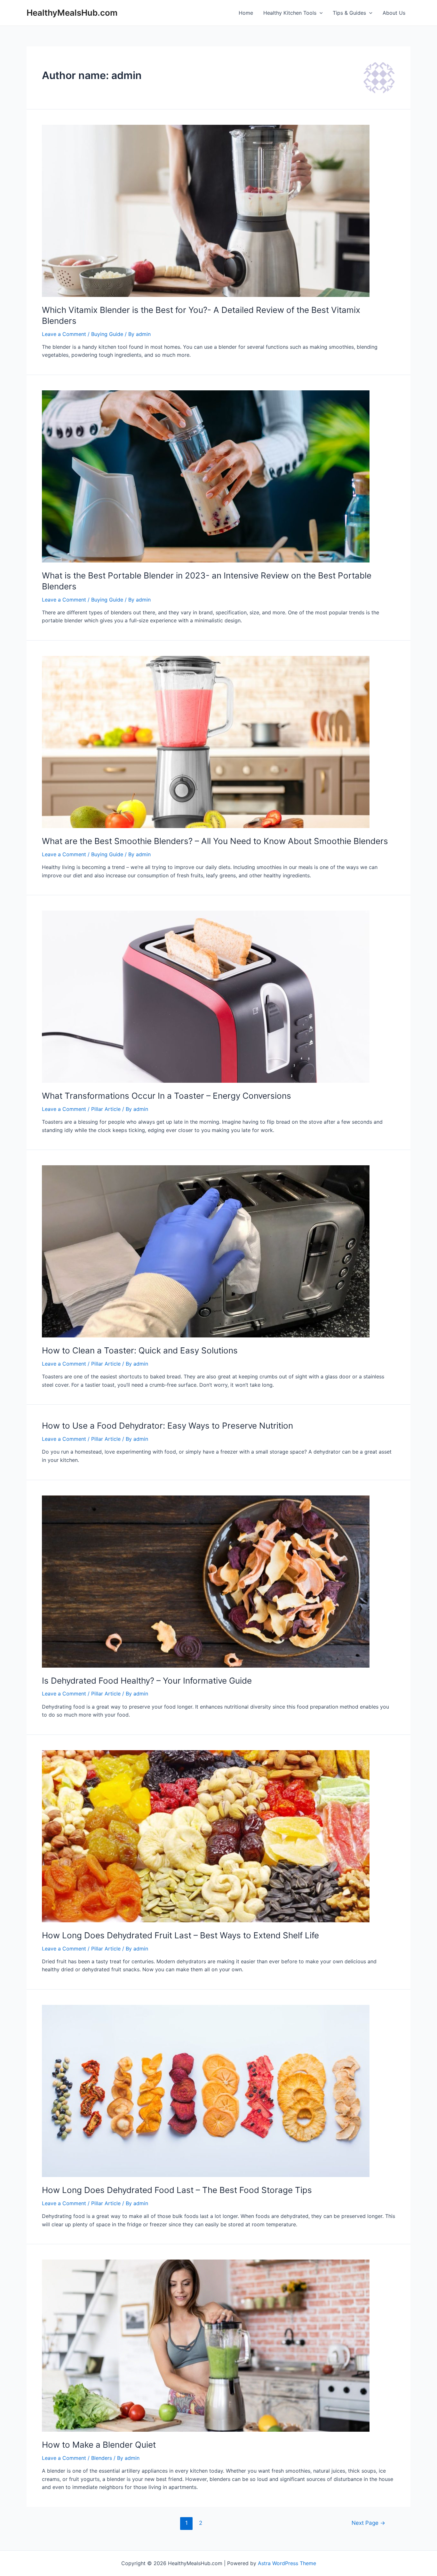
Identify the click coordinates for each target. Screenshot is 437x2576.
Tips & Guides (349, 13)
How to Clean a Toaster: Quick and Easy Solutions (140, 1350)
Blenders (102, 2458)
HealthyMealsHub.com (72, 13)
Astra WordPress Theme (287, 2563)
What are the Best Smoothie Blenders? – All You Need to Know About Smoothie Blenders (215, 841)
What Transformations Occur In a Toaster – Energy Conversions (167, 1096)
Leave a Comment (64, 334)
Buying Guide (107, 334)
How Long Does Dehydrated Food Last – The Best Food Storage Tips (177, 2190)
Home (246, 13)
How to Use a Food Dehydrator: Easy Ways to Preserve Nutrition (167, 1426)
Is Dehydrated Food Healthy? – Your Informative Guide (147, 1681)
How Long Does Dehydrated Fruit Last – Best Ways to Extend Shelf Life (180, 1935)
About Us (394, 13)
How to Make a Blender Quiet (99, 2445)
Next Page (368, 2523)
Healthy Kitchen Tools (290, 13)
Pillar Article (106, 1109)
